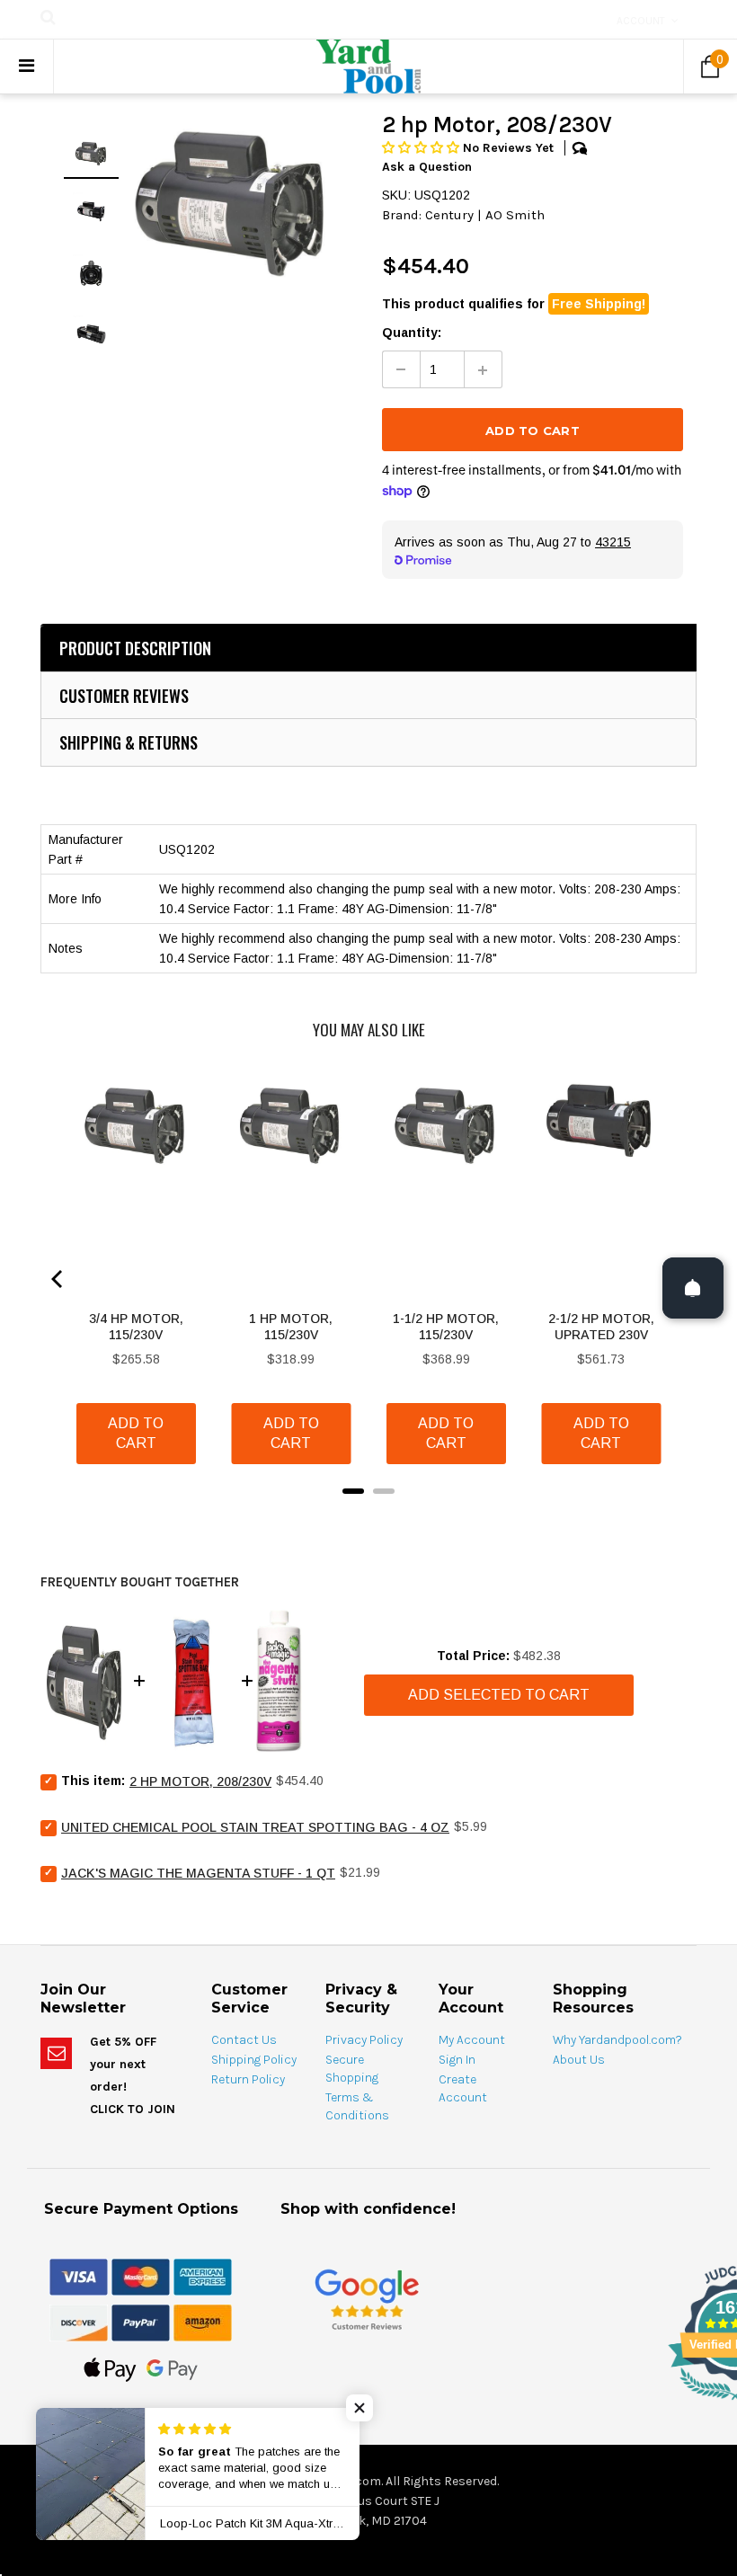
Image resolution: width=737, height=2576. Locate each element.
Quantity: (412, 333)
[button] (422, 148)
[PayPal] (141, 2322)
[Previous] (58, 1279)
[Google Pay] (172, 2368)
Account (641, 21)
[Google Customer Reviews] (367, 2299)
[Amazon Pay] (203, 2322)
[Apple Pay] (110, 2368)
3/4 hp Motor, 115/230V (136, 1327)
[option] (233, 201)
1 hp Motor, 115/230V (291, 1327)
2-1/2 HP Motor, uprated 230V (601, 1327)
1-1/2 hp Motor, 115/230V (446, 1327)
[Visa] (79, 2276)
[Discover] (79, 2322)
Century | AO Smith (485, 215)
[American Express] (203, 2276)
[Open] (693, 1288)
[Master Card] (141, 2276)
